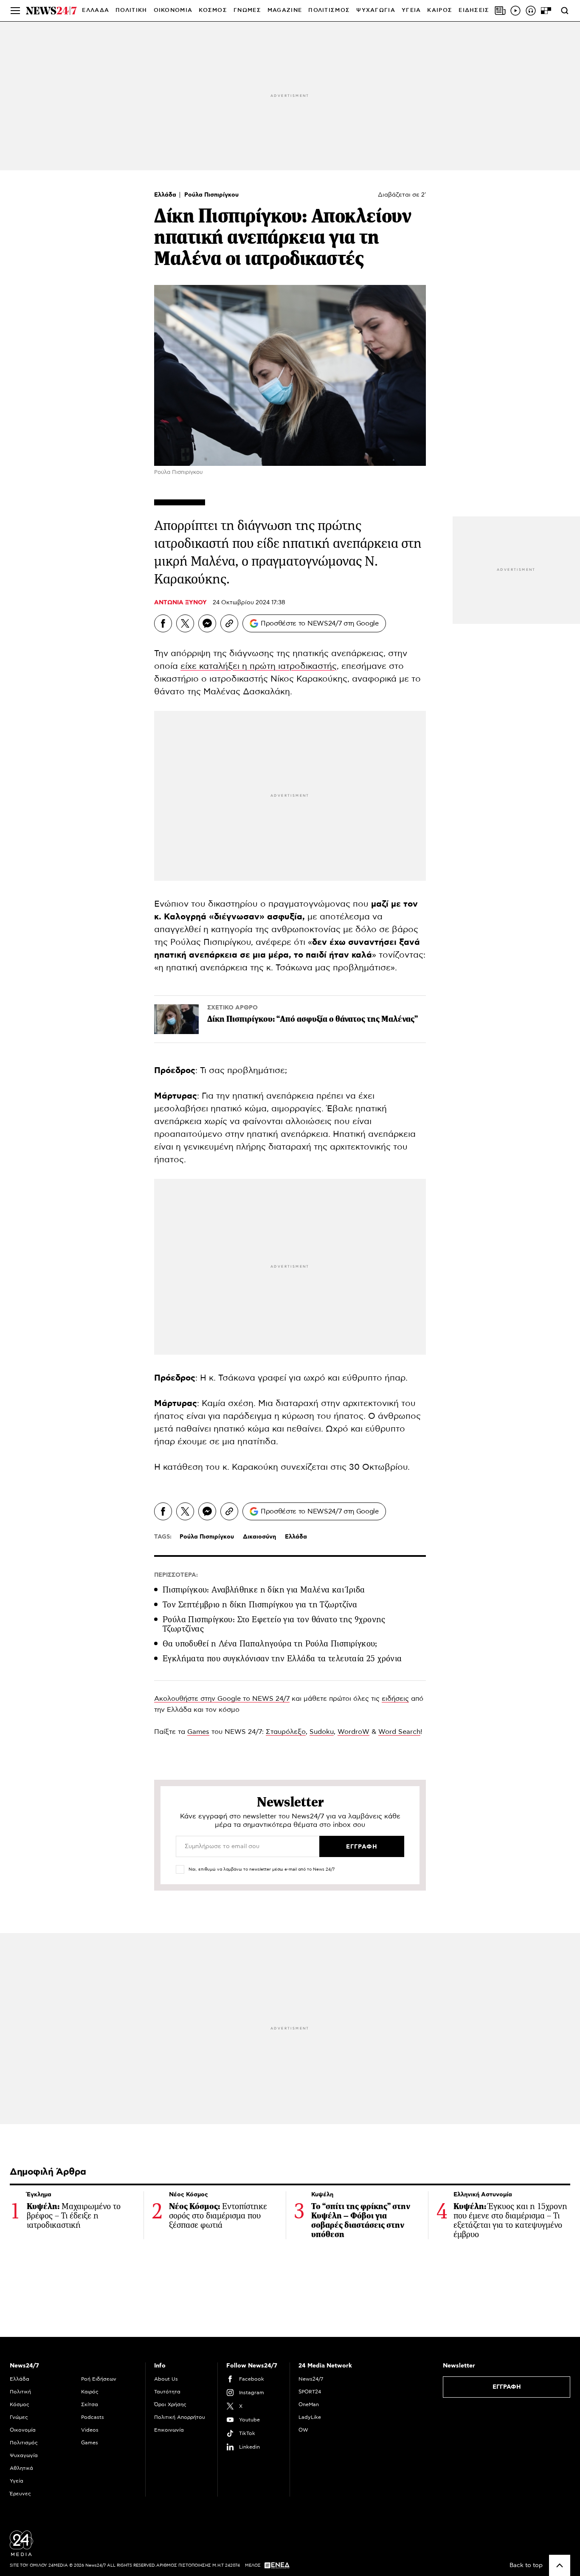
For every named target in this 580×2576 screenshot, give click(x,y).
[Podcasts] (531, 11)
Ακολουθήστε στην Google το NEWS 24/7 (222, 1699)
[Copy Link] (229, 623)
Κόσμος (20, 2404)
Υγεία (17, 2481)
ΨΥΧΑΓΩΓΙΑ (376, 10)
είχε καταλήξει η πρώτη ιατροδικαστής (259, 666)
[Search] (565, 11)
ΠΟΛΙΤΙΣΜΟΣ (329, 10)
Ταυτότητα (167, 2392)
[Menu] (15, 11)
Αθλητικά (21, 2468)
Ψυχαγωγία (24, 2455)
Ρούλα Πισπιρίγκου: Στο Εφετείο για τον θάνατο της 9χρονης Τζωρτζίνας (274, 1624)
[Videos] (515, 11)
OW (303, 2430)
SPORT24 (310, 2392)
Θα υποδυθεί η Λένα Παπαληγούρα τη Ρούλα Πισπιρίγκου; (270, 1644)
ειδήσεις (395, 1699)
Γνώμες (19, 2417)
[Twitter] (185, 623)
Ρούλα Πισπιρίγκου (211, 195)
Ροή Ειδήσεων (99, 2379)
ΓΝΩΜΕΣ (247, 10)
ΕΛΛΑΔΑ (96, 10)
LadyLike (310, 2417)
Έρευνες (20, 2494)
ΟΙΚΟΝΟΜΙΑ (173, 10)
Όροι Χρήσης (170, 2404)
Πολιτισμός (24, 2443)
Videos (90, 2430)
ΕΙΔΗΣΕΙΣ (474, 10)
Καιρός (440, 10)
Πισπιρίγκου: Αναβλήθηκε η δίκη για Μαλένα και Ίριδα (264, 1590)
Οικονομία (23, 2430)
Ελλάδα (166, 195)
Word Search (399, 1732)
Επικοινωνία (169, 2430)
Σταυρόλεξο (286, 1732)
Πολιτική (20, 2392)
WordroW (353, 1732)
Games (198, 1732)
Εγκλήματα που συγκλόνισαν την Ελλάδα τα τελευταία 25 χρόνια (282, 1659)
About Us (166, 2379)
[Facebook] (163, 623)
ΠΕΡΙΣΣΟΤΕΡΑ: (176, 1575)
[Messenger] (207, 623)
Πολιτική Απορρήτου (180, 2417)
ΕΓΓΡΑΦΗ (507, 2387)
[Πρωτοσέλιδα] (500, 11)
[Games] (546, 11)
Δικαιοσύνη (259, 1537)
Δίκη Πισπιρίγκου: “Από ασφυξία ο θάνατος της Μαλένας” (313, 1019)
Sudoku (322, 1732)
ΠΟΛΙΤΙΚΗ (131, 10)
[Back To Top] (560, 2565)
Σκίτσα (90, 2404)
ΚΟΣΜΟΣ (213, 10)
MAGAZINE (285, 10)
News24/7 (311, 2379)
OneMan (309, 2404)
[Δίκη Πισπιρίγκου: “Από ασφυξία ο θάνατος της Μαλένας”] (176, 1019)
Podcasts (93, 2417)
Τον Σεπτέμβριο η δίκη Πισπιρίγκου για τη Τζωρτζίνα (260, 1605)
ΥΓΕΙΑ (411, 10)
